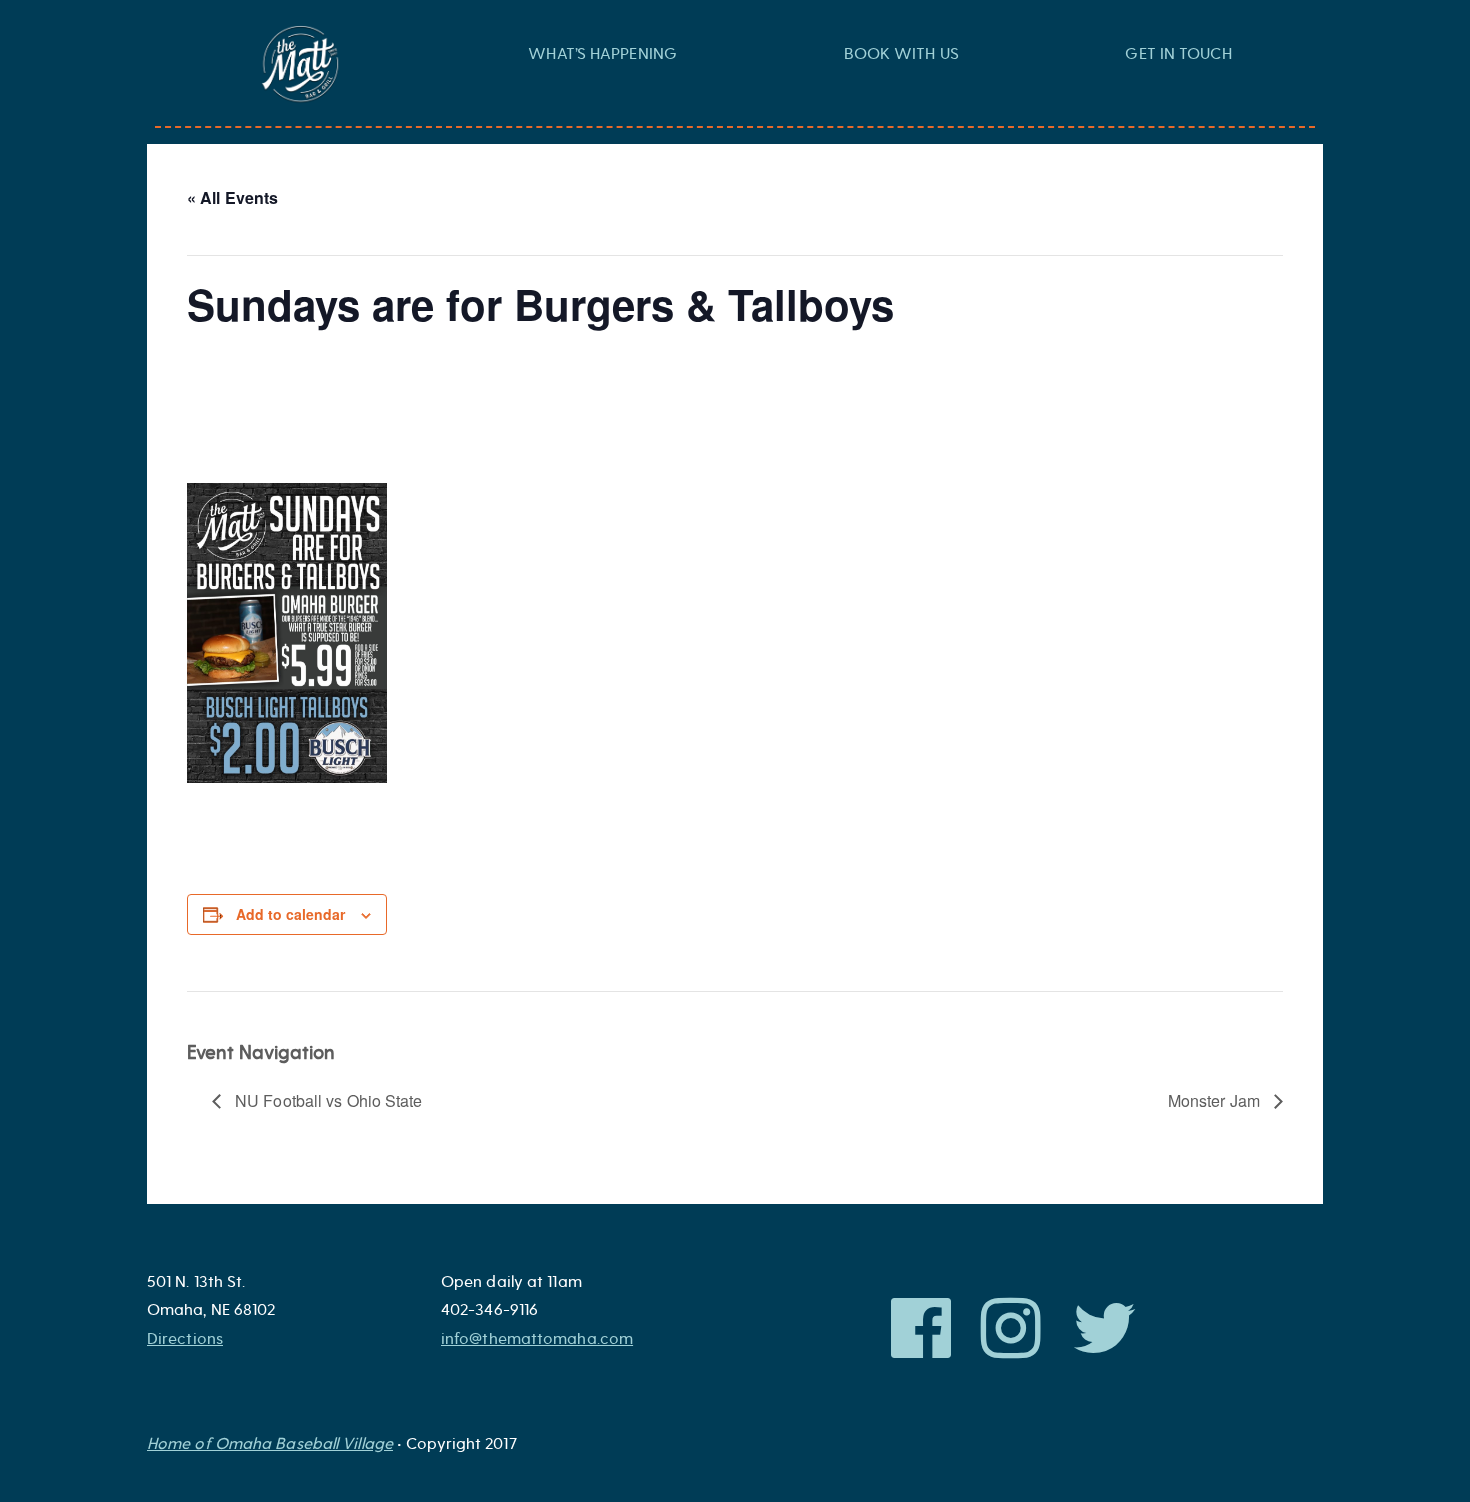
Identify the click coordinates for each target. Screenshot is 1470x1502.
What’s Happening (602, 54)
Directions (185, 1339)
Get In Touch (1178, 54)
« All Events (232, 197)
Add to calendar (290, 914)
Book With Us (901, 54)
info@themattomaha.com (537, 1339)
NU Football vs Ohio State (327, 1100)
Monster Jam (1216, 1100)
